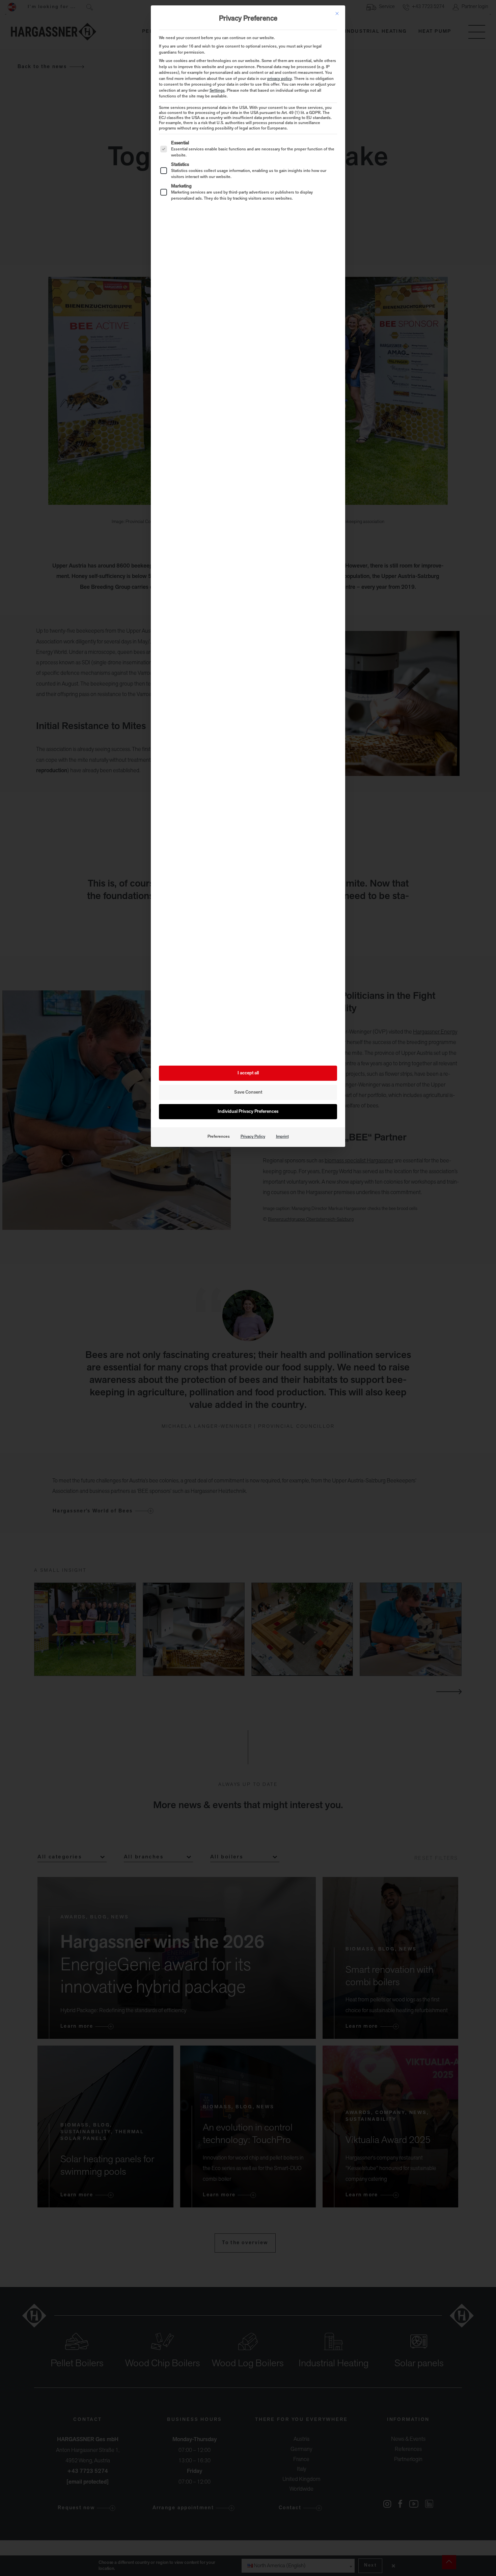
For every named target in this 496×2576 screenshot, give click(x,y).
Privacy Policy (253, 1137)
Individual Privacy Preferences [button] (248, 1112)
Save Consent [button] (248, 1092)
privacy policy (280, 79)
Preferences (219, 1137)
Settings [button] (217, 91)
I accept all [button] (248, 1073)
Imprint (282, 1137)
